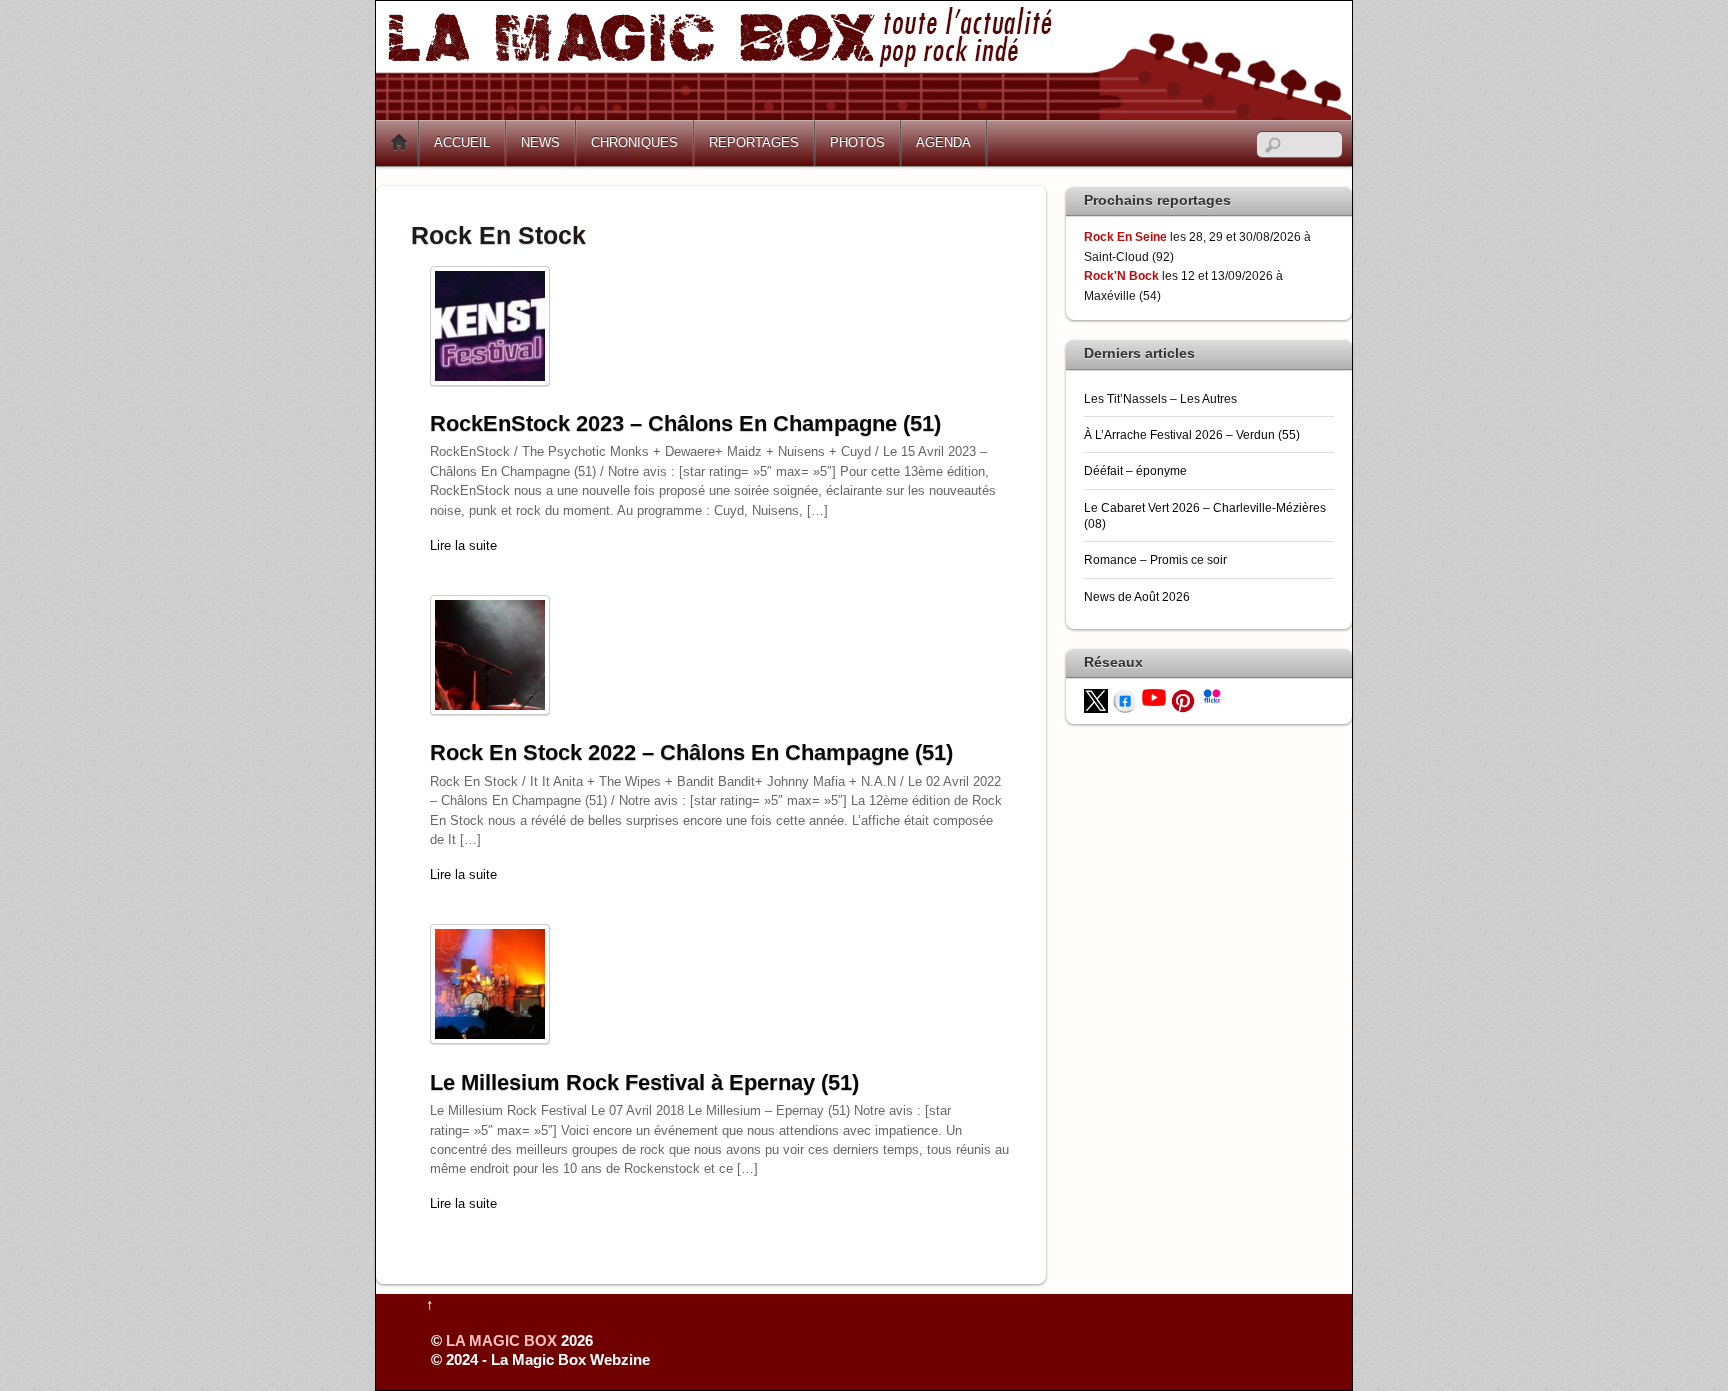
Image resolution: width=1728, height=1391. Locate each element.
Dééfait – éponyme (1135, 470)
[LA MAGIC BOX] (863, 112)
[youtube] (1154, 696)
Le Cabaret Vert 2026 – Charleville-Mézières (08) (1205, 515)
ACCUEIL (462, 142)
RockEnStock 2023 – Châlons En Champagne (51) (685, 423)
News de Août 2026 (1137, 596)
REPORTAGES (754, 142)
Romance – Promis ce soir (1155, 559)
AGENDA (943, 142)
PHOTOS (857, 142)
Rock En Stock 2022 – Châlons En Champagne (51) (691, 752)
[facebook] (1125, 699)
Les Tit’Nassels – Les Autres (1160, 398)
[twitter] (1096, 699)
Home (399, 143)
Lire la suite (463, 545)
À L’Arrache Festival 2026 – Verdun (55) (1192, 434)
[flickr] (1212, 694)
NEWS (540, 142)
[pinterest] (1183, 699)
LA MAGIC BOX (501, 1340)
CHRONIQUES (634, 142)
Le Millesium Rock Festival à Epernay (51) (644, 1082)
